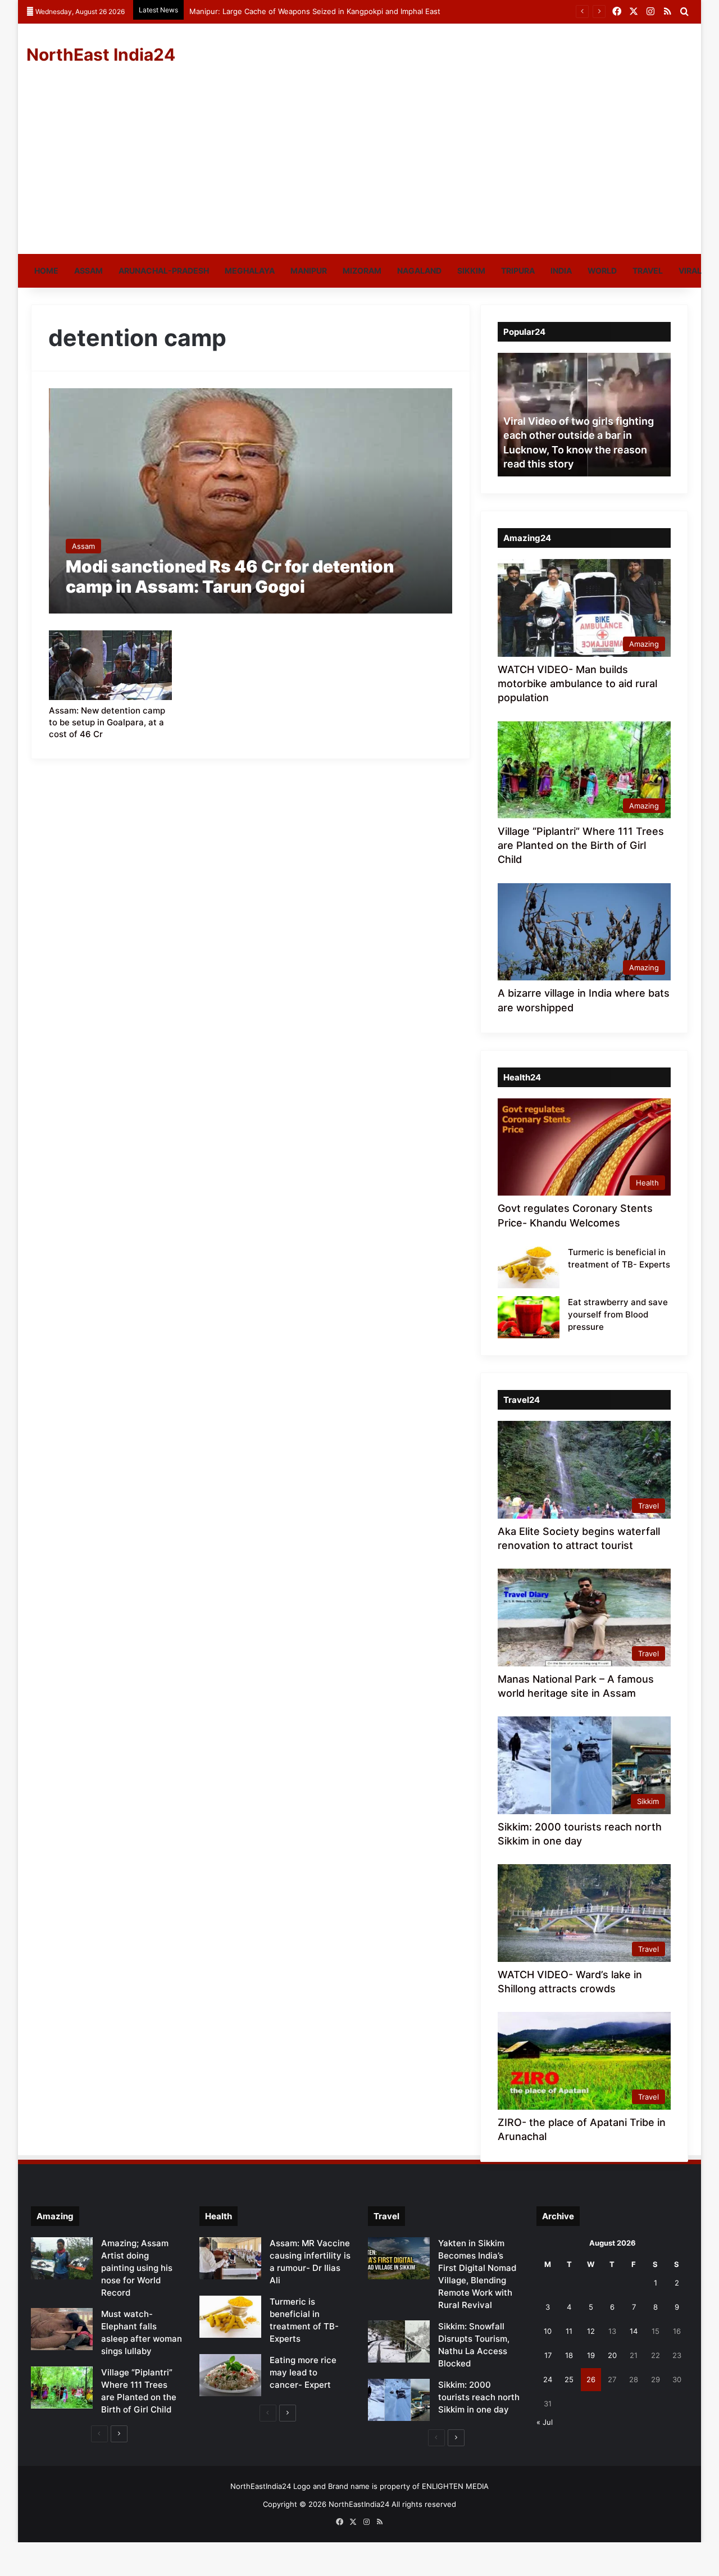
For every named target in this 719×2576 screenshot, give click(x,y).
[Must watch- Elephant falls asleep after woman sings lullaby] (62, 2329)
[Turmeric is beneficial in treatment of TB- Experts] (529, 1267)
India (561, 271)
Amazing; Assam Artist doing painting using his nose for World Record (137, 2268)
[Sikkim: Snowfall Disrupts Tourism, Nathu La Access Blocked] (399, 2341)
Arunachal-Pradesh (164, 271)
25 (569, 2379)
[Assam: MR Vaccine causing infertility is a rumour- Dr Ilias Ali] (230, 2258)
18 (569, 2355)
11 (569, 2331)
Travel (648, 271)
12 (591, 2331)
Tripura (518, 271)
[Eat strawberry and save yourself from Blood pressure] (529, 1317)
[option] (584, 415)
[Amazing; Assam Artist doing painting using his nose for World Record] (62, 2258)
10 (548, 2331)
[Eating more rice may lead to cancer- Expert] (230, 2375)
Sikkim (471, 271)
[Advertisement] (359, 170)
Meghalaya (250, 271)
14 (634, 2331)
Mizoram (362, 271)
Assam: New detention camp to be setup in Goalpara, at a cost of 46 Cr (107, 722)
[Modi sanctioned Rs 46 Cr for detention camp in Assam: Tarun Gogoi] (251, 501)
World (602, 271)
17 (548, 2355)
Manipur (309, 271)
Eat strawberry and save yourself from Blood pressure (618, 1314)
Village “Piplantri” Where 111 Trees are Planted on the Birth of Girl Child (581, 845)
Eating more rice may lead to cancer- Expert (303, 2372)
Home (46, 271)
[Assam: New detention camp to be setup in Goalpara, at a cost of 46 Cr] (111, 665)
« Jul (545, 2422)
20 (612, 2355)
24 (548, 2379)
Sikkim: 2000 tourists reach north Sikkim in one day (479, 2397)
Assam (88, 271)
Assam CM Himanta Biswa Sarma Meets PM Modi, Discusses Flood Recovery (324, 11)
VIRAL (690, 271)
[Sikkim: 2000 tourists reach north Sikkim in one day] (399, 2400)
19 (591, 2355)
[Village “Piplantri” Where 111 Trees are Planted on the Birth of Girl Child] (62, 2388)
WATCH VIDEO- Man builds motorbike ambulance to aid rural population (577, 683)
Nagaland (419, 271)
